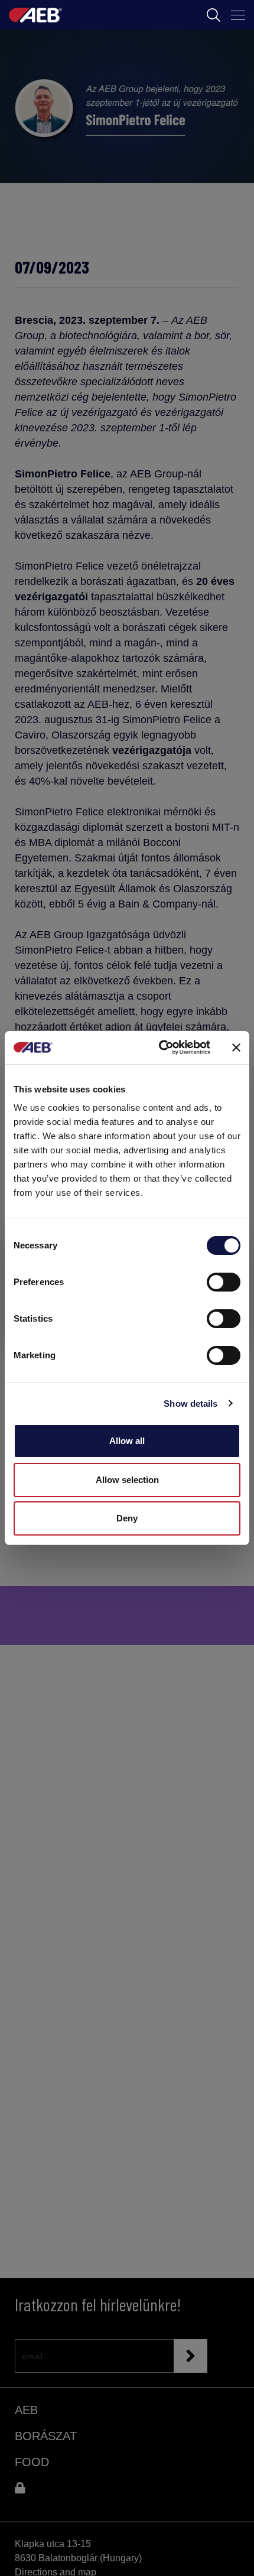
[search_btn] (214, 15)
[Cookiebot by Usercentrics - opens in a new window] (160, 1048)
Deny (127, 1518)
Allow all (127, 1441)
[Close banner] (236, 1048)
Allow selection (127, 1480)
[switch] (224, 1282)
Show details (190, 1404)
